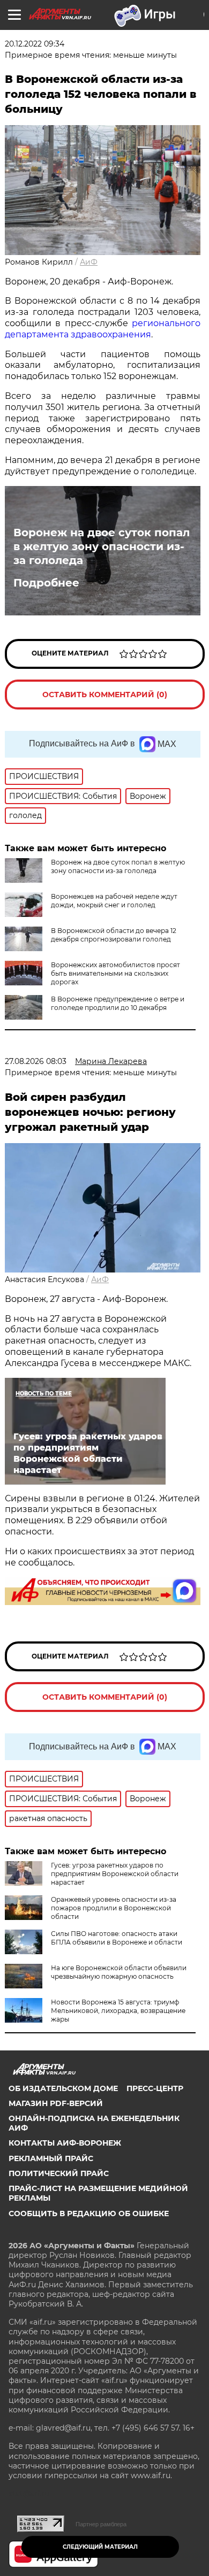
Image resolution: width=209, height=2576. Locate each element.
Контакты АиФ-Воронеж (65, 2143)
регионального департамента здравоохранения (103, 329)
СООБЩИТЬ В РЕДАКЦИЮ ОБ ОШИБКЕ (89, 2213)
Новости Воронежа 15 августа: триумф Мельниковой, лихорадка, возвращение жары (118, 2011)
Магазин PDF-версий (56, 2103)
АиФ (89, 262)
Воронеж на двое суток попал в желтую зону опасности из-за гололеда (102, 546)
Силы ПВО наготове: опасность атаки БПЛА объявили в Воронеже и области (117, 1938)
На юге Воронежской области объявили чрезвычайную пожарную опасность (119, 1972)
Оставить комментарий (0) (105, 695)
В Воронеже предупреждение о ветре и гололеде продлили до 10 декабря (118, 1003)
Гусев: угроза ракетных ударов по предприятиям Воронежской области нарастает (115, 1874)
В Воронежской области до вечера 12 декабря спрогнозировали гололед (114, 935)
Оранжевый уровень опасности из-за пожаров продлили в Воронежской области (114, 1908)
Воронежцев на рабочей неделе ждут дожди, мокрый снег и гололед (114, 901)
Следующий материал (100, 2547)
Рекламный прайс (51, 2158)
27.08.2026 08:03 (36, 1061)
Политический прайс (59, 2173)
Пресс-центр (155, 2088)
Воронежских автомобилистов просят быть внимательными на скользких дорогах (115, 973)
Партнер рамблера (101, 2524)
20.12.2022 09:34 (35, 44)
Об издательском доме (63, 2088)
